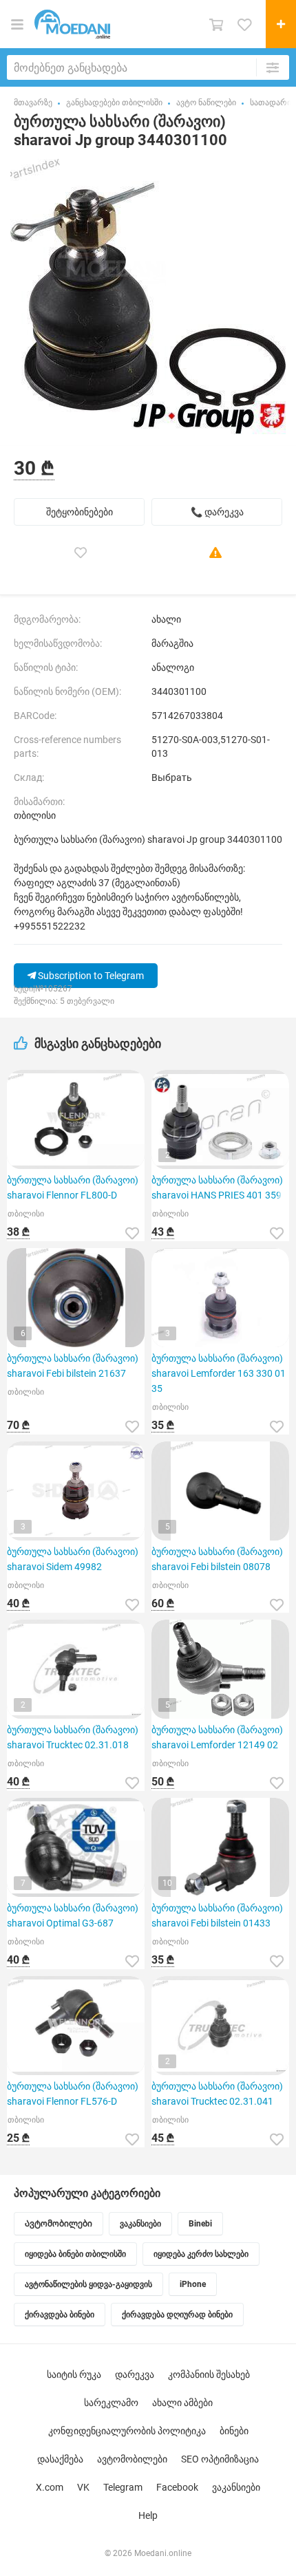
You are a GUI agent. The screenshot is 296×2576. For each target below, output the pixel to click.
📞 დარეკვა (217, 512)
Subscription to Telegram (90, 976)
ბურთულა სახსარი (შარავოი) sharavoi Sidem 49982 (73, 1559)
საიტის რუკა (74, 2374)
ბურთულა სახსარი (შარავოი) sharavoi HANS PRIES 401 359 (217, 1188)
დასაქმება (60, 2459)
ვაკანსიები (236, 2487)
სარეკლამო (111, 2403)
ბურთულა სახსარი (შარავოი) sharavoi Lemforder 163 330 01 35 (219, 1373)
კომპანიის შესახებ (209, 2374)
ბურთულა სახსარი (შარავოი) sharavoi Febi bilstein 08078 (217, 1559)
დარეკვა (135, 2374)
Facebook (177, 2487)
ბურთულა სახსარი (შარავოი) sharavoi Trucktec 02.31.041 (217, 2094)
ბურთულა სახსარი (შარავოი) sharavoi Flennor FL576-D (73, 2094)
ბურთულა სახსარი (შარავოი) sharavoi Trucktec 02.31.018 (73, 1737)
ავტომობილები (132, 2459)
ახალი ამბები (182, 2403)
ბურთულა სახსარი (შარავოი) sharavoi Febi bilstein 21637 (73, 1366)
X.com (50, 2487)
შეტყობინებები (80, 512)
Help (148, 2515)
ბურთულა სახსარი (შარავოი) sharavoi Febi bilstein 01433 (217, 1915)
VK (83, 2487)
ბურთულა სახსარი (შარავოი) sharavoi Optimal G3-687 (73, 1915)
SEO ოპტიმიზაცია (220, 2459)
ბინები (234, 2431)
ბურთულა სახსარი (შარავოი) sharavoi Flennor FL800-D (73, 1188)
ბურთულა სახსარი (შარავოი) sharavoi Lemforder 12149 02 (217, 1737)
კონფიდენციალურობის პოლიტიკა (127, 2431)
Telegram (123, 2487)
